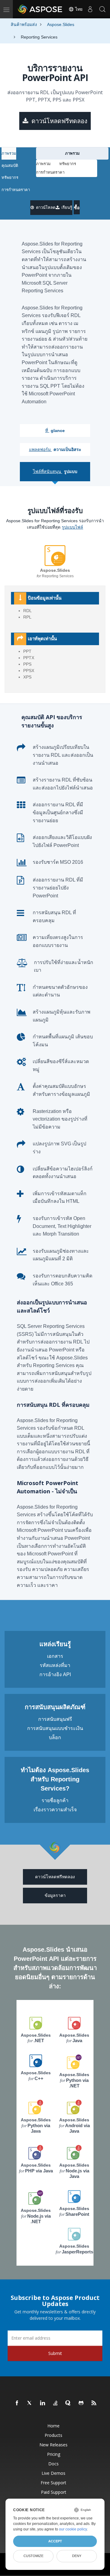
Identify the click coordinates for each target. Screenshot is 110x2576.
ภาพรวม (9, 153)
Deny (77, 2556)
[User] (90, 9)
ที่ (55, 431)
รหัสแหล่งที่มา (55, 1665)
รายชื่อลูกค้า (55, 1800)
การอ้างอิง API (55, 1674)
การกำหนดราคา (16, 190)
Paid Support (54, 2492)
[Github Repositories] (81, 2403)
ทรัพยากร (10, 177)
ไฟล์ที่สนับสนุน (55, 471)
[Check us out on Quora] (68, 2403)
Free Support (53, 2483)
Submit (55, 2353)
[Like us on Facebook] (17, 2403)
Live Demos (53, 2473)
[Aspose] (40, 9)
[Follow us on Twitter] (30, 2403)
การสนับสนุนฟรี (55, 1719)
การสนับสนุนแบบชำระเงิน (55, 1728)
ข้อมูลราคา (55, 1895)
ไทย (78, 9)
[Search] (102, 9)
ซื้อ (77, 208)
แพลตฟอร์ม (55, 449)
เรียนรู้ (66, 207)
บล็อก (55, 1737)
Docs (53, 2464)
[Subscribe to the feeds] (94, 2403)
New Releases (53, 2445)
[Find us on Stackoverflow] (56, 2403)
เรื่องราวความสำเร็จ (55, 1810)
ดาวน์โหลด (45, 207)
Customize (33, 2556)
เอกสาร (55, 1656)
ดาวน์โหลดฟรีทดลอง (59, 121)
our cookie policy (73, 2529)
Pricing (54, 2454)
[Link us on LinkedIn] (43, 2403)
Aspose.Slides (36, 2038)
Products (53, 2435)
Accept (55, 2541)
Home (53, 2426)
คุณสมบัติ (10, 166)
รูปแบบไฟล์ (72, 527)
